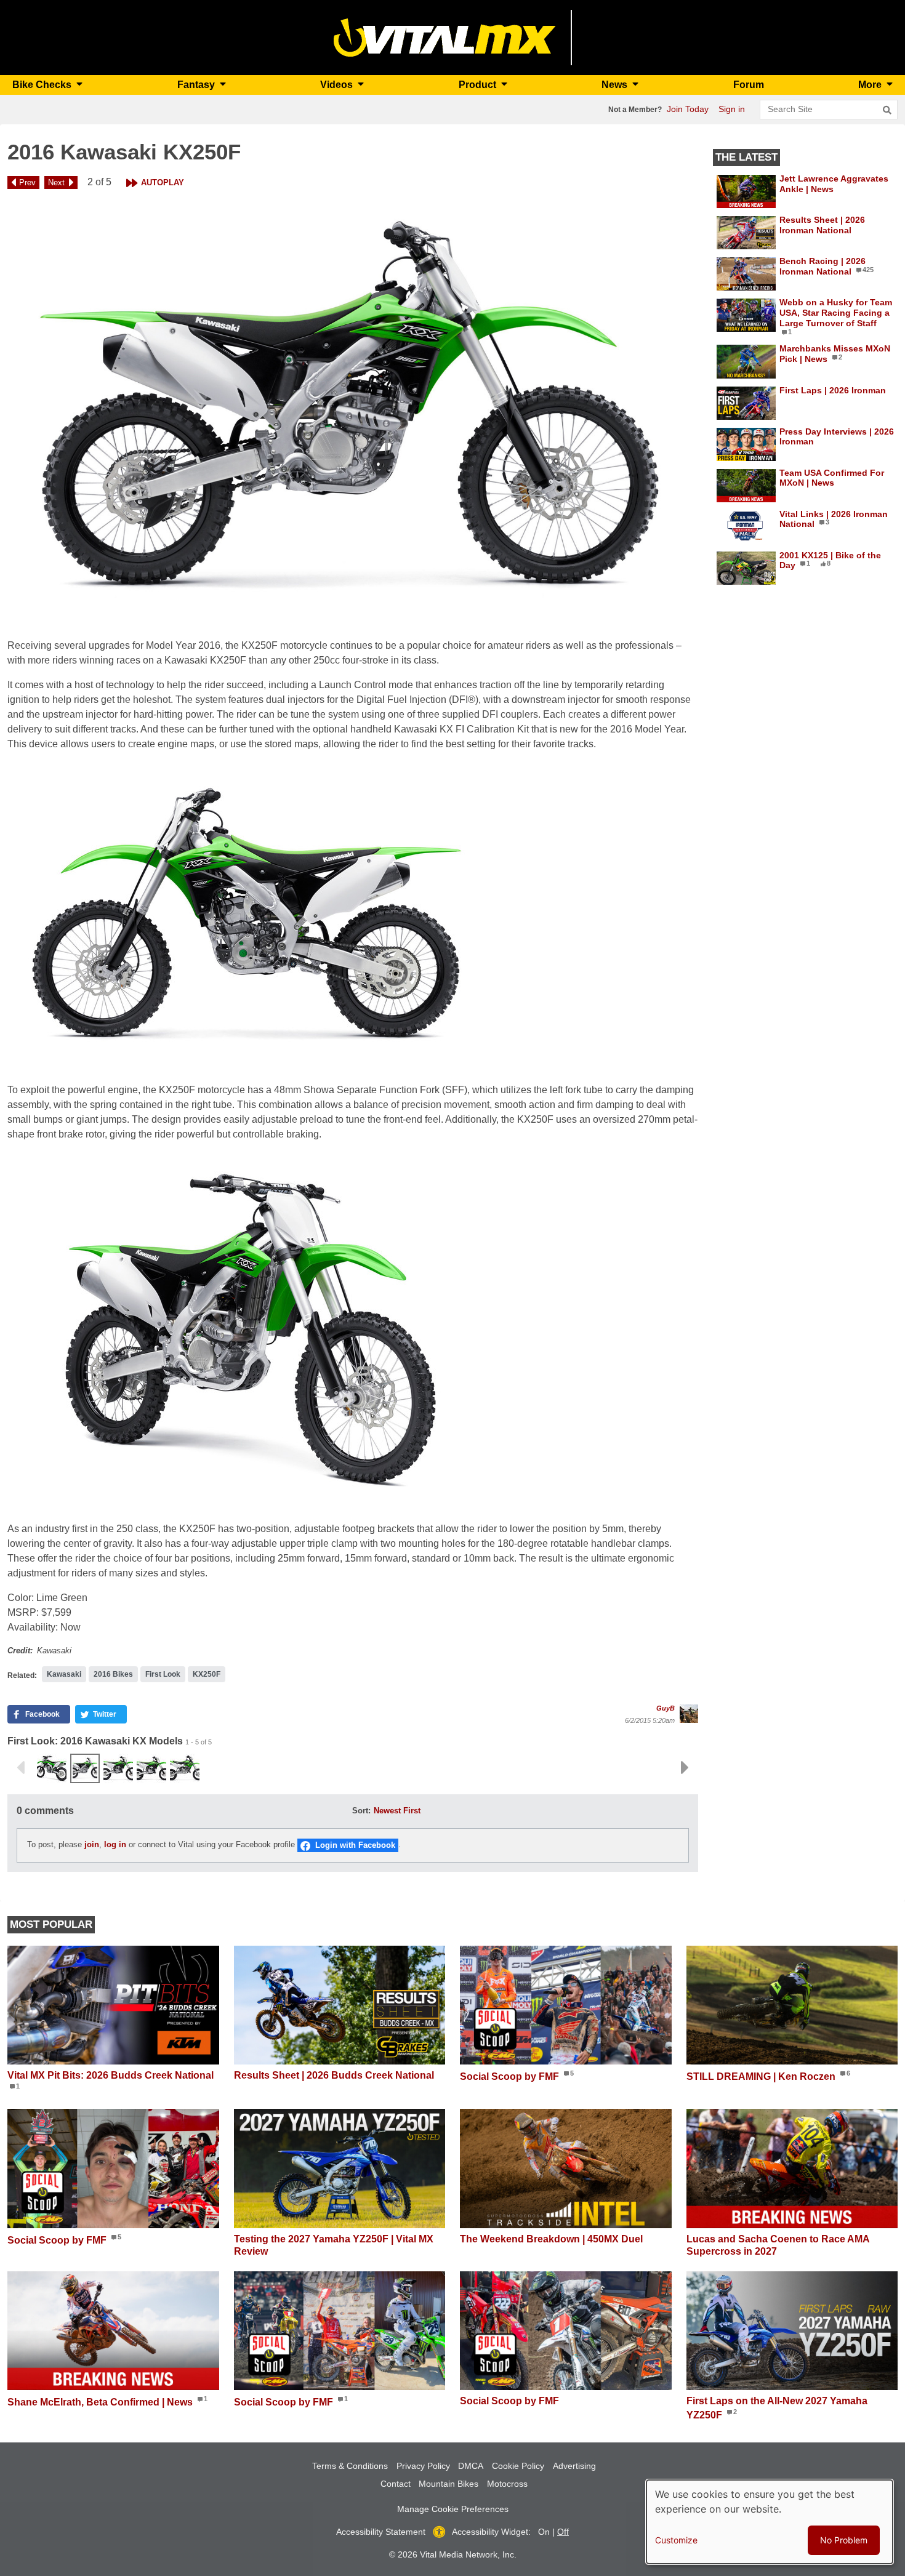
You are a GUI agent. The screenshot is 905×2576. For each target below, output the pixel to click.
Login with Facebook (355, 1845)
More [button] (871, 85)
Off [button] (563, 2532)
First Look (163, 1674)
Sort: (361, 1811)
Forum (749, 85)
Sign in (732, 109)
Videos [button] (338, 85)
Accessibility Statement (381, 2532)
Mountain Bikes (448, 2484)
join (92, 1844)
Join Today (688, 109)
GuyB (666, 1708)
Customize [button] (676, 2540)
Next (56, 183)
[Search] (887, 110)
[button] (353, 411)
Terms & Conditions (350, 2466)
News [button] (616, 85)
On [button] (544, 2532)
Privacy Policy (423, 2466)
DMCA (471, 2466)
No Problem (844, 2540)
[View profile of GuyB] (689, 1714)
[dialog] (770, 2522)
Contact (396, 2484)
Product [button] (479, 85)
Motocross (507, 2484)
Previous (20, 1768)
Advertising (574, 2466)
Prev (27, 183)
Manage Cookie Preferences (453, 2509)
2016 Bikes (113, 1674)
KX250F (207, 1674)
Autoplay (163, 183)
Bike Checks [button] (43, 85)
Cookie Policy (518, 2466)
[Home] (445, 37)
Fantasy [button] (197, 85)
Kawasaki (64, 1674)
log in (115, 1844)
